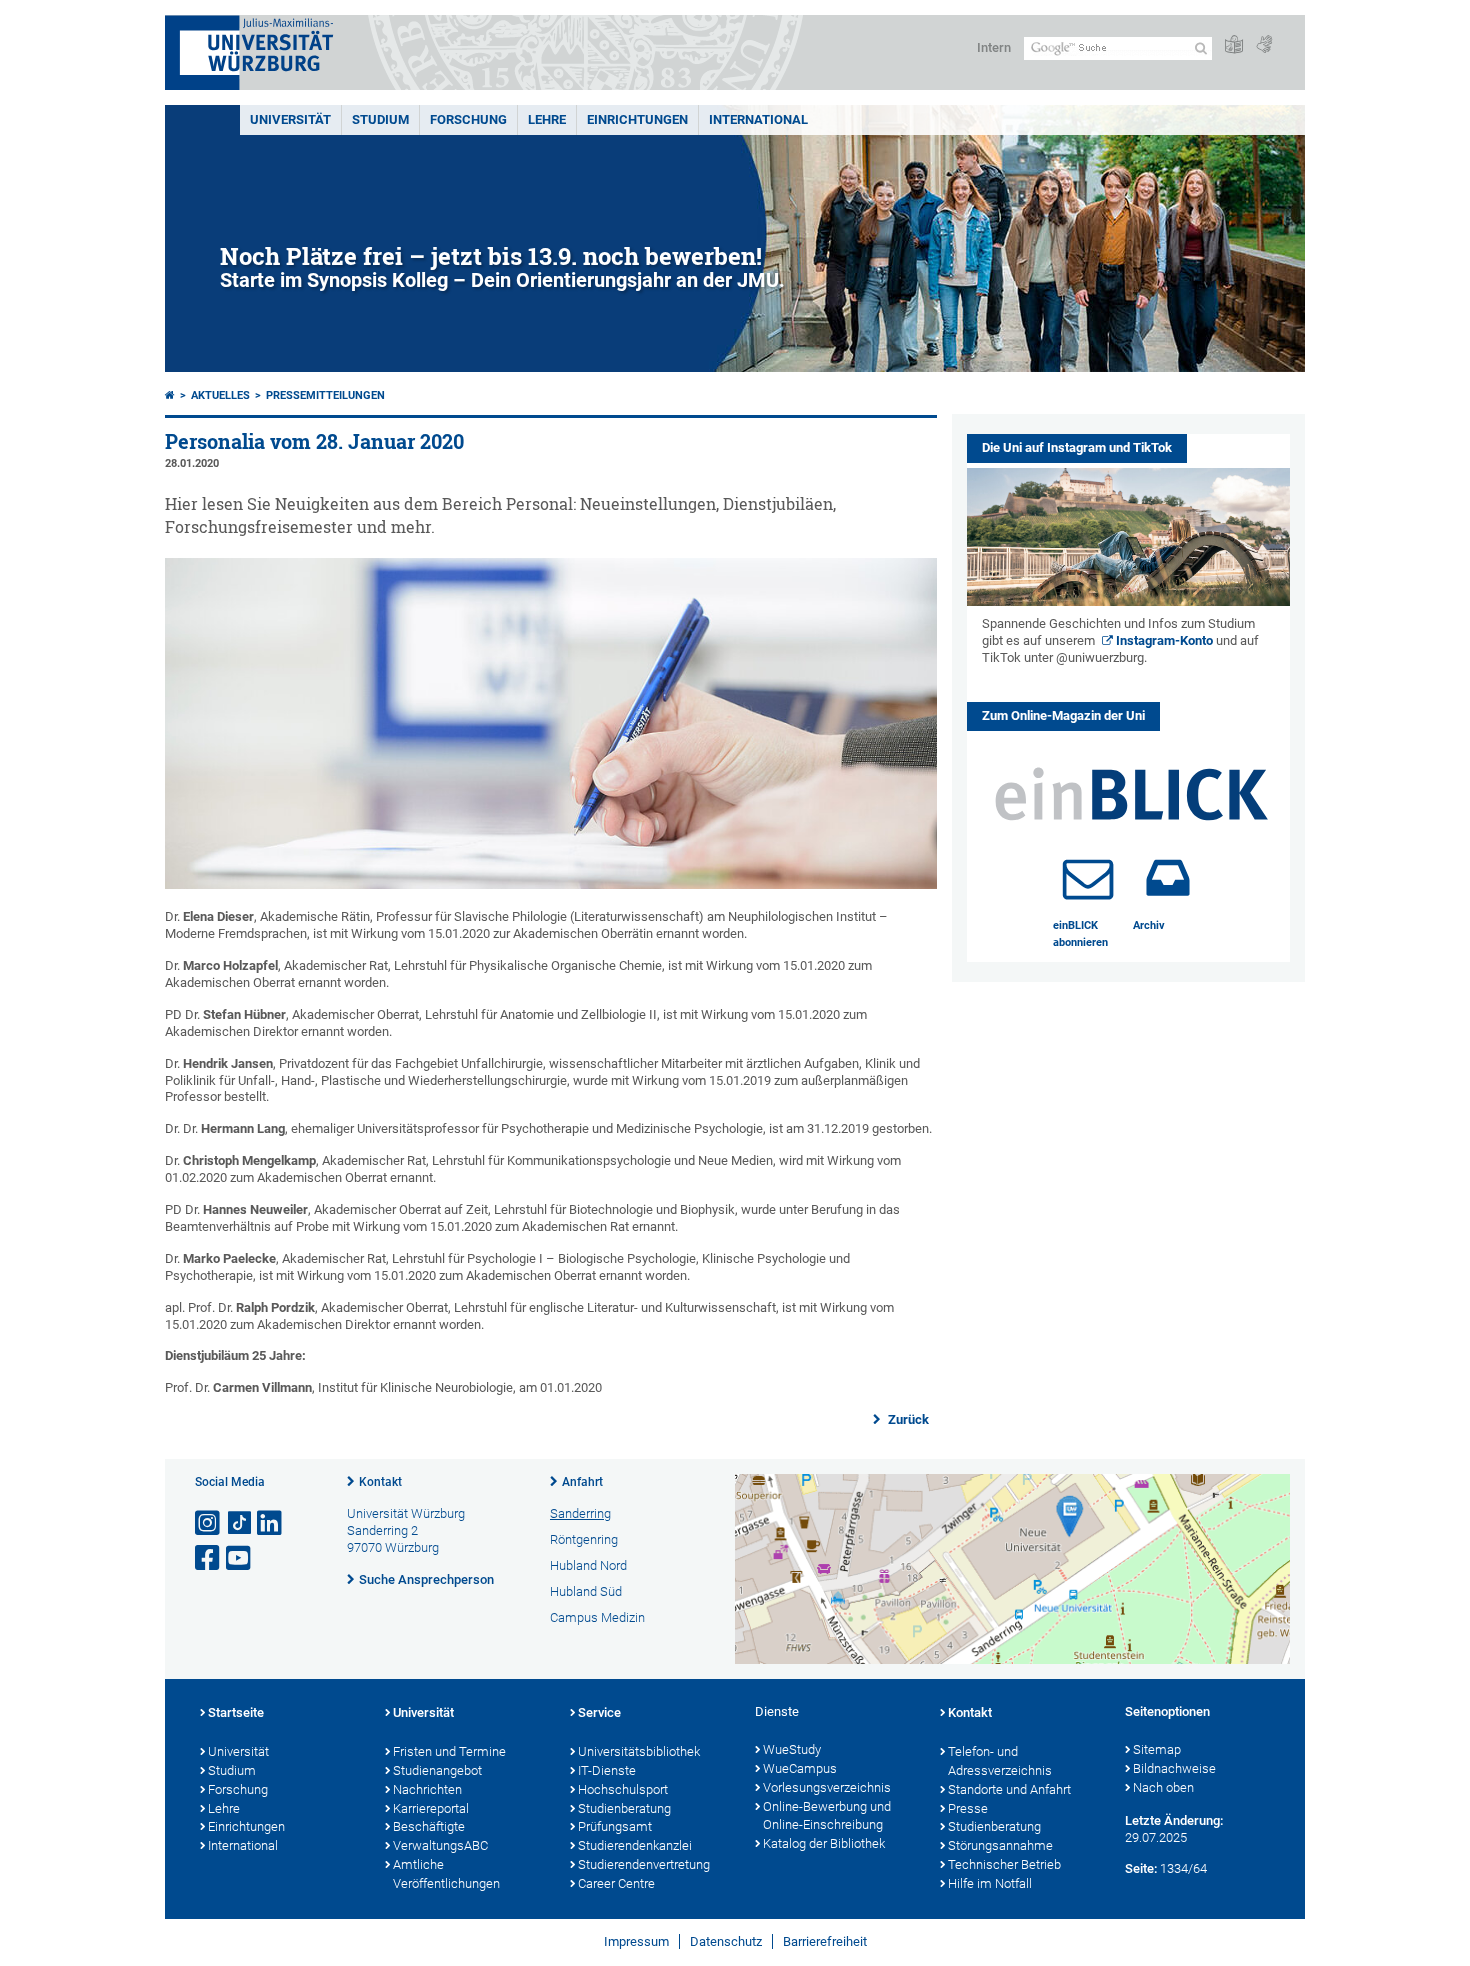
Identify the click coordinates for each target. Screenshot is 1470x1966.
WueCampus (800, 1768)
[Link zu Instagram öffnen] (209, 1523)
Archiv (1149, 925)
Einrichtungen (637, 119)
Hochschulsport (623, 1789)
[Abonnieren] (1088, 878)
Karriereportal (431, 1808)
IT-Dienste (607, 1770)
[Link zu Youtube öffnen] (240, 1558)
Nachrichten (427, 1789)
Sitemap (1157, 1749)
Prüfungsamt (615, 1826)
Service (599, 1712)
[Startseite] (170, 395)
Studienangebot (437, 1770)
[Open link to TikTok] (240, 1523)
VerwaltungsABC (440, 1845)
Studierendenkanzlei (635, 1845)
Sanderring (580, 1513)
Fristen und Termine (449, 1751)
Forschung (468, 119)
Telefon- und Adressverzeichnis (1000, 1761)
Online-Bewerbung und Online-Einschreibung (827, 1816)
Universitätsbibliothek (639, 1751)
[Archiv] (1168, 878)
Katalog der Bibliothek (824, 1843)
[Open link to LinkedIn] (271, 1523)
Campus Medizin (597, 1617)
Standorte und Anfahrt (1009, 1789)
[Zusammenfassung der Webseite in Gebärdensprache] (1264, 45)
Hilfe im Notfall (990, 1883)
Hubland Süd (586, 1591)
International (758, 119)
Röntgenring (584, 1539)
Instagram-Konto (1164, 640)
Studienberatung (624, 1808)
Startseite (236, 1712)
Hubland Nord (588, 1565)
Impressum (636, 1941)
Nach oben (1163, 1787)
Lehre (547, 119)
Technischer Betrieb (1004, 1864)
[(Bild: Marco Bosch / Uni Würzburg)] (551, 884)
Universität (290, 119)
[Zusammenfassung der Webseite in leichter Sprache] (1234, 45)
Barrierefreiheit (825, 1941)
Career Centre (616, 1883)
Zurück (907, 1419)
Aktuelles (220, 395)
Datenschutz (726, 1941)
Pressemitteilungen (325, 395)
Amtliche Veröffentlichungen (446, 1874)
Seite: (1141, 1868)
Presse (968, 1808)
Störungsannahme (1000, 1845)
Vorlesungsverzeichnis (827, 1787)
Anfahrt (582, 1482)
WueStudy (792, 1749)
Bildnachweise (1174, 1768)
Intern (994, 47)
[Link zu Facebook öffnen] (209, 1558)
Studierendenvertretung (644, 1864)
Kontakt (380, 1482)
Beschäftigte (429, 1826)
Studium (380, 119)
